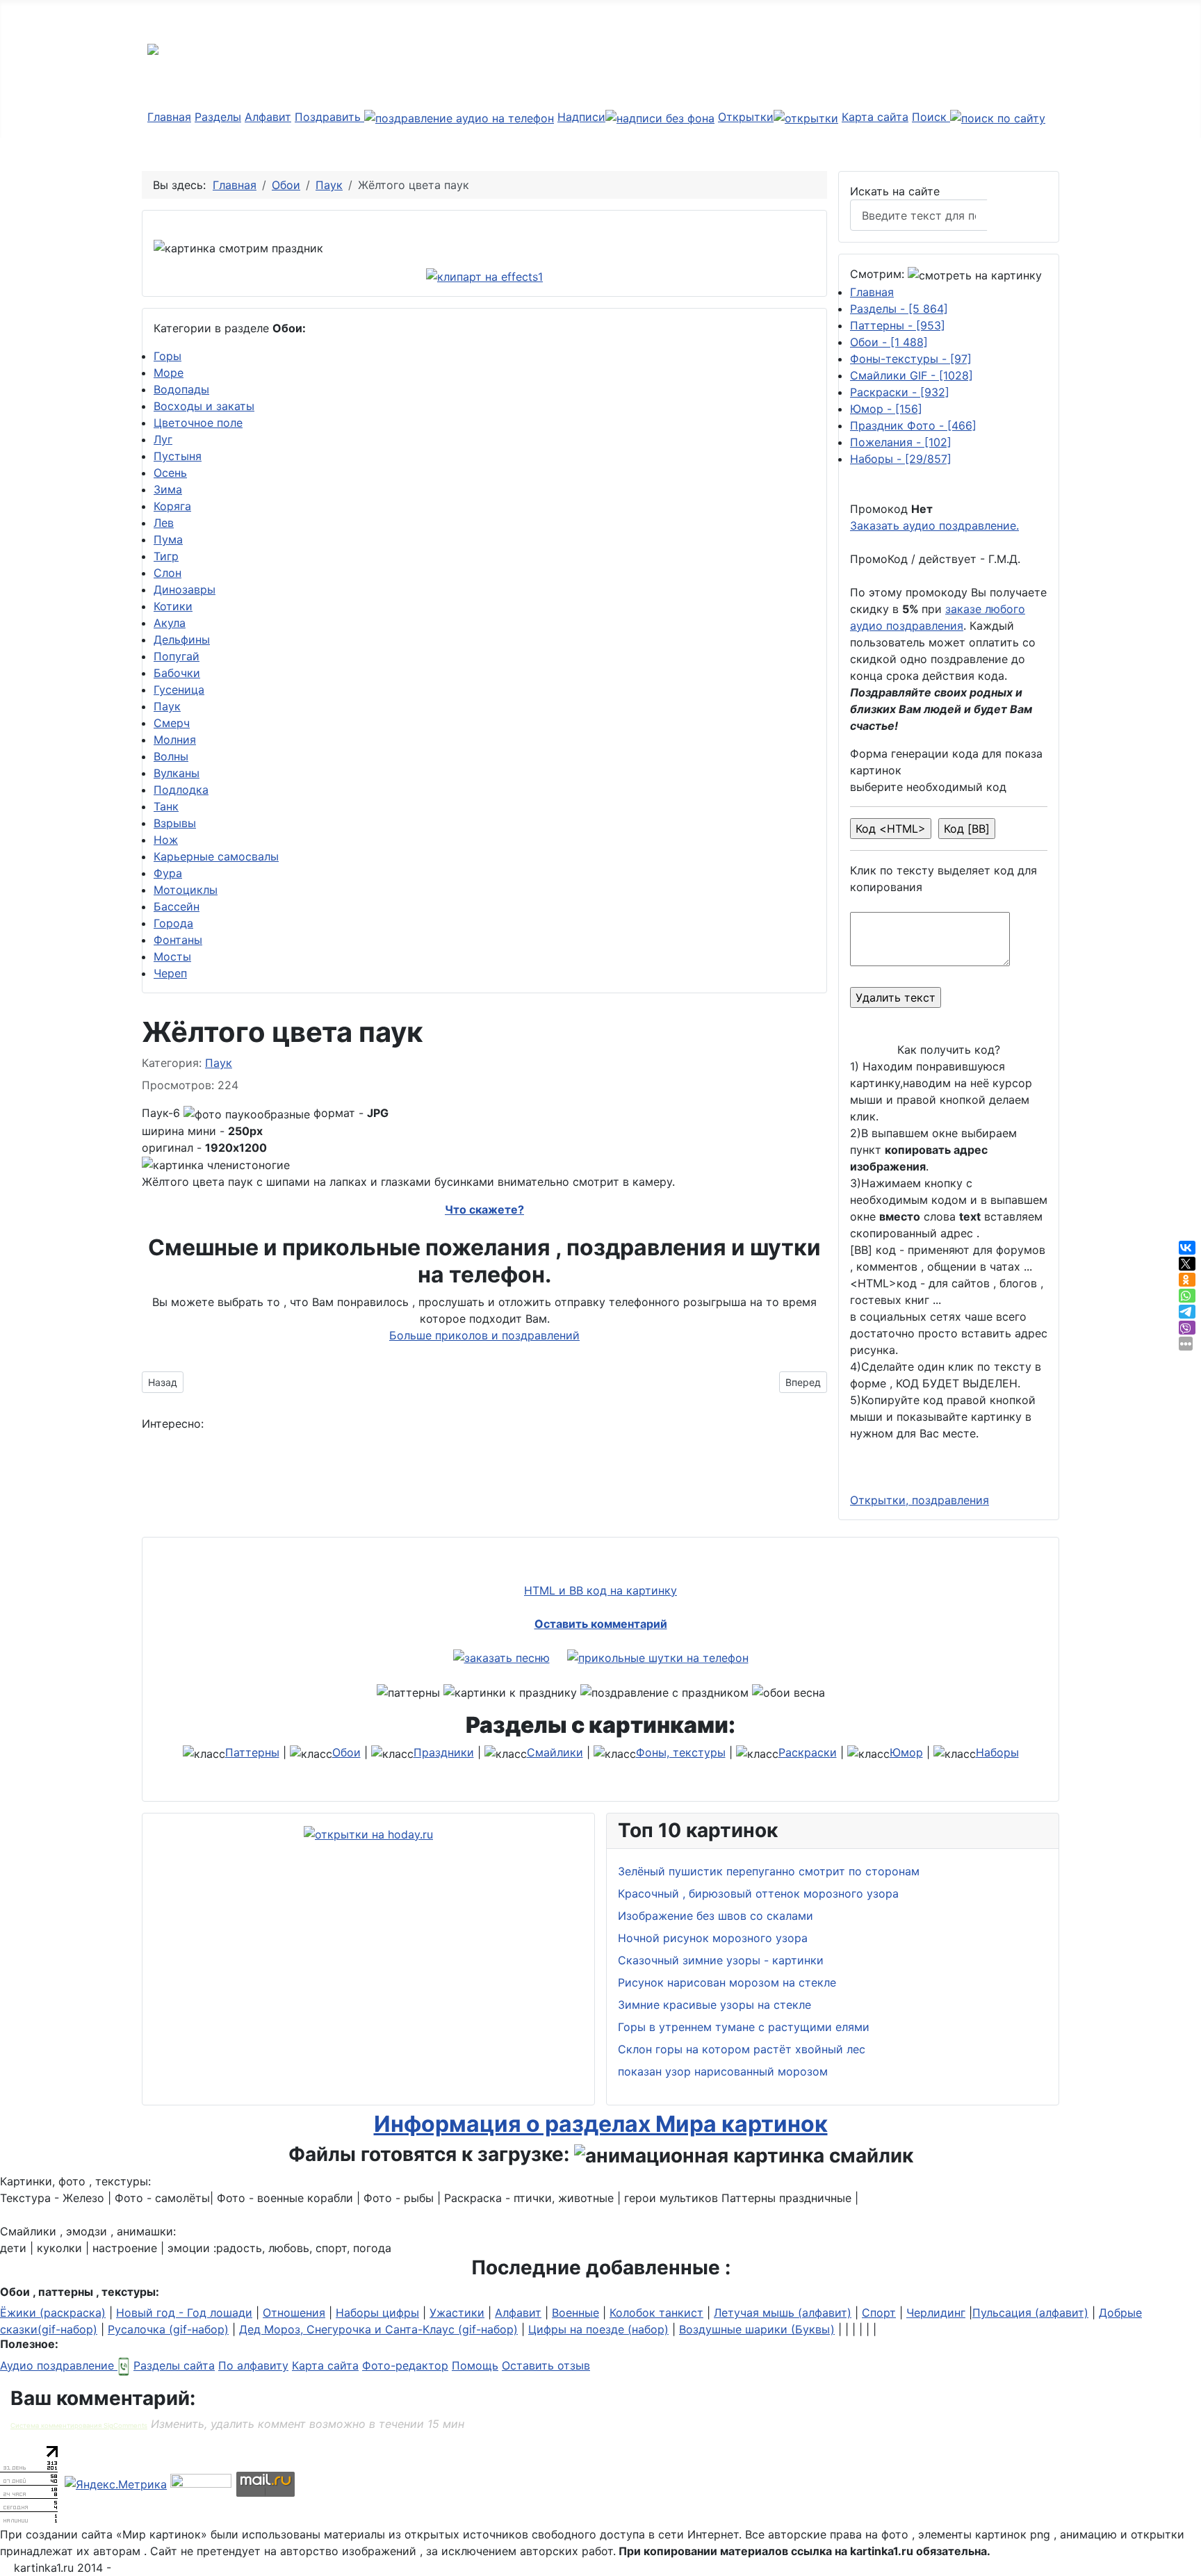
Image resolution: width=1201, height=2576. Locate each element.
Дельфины (182, 639)
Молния (175, 740)
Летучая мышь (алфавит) (783, 2313)
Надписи (581, 117)
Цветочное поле (198, 423)
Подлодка (181, 790)
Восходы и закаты (204, 406)
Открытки (746, 117)
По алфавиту (253, 2365)
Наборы (901, 459)
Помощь (475, 2365)
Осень (170, 473)
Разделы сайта (174, 2365)
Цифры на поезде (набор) (598, 2329)
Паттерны (898, 325)
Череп (170, 973)
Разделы (218, 117)
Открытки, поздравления (920, 1500)
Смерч (172, 723)
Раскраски (900, 392)
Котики (173, 606)
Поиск (931, 117)
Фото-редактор (405, 2365)
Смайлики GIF (912, 375)
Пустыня (178, 456)
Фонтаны (178, 940)
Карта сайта (875, 117)
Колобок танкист (656, 2313)
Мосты (172, 956)
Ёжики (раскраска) (53, 2313)
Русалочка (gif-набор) (168, 2329)
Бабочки (177, 673)
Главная (169, 117)
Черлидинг (936, 2313)
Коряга (172, 506)
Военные (575, 2313)
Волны (171, 756)
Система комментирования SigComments (79, 2426)
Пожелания (901, 442)
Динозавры (185, 589)
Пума (168, 539)
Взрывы (175, 823)
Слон (168, 573)
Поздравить (329, 117)
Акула (170, 623)
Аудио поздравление (59, 2365)
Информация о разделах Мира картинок (601, 2124)
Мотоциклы (186, 890)
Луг (163, 439)
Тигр (166, 556)
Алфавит (268, 117)
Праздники (444, 1752)
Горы (168, 356)
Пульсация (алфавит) (1030, 2313)
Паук (167, 706)
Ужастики (457, 2313)
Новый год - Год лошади (184, 2313)
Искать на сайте (895, 191)
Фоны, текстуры (681, 1752)
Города (173, 923)
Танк (166, 806)
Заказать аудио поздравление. (934, 525)
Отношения (294, 2313)
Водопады (181, 389)
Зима (168, 489)
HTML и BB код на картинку (600, 1590)
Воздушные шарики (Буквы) (757, 2329)
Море (169, 373)
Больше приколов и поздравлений (484, 1335)
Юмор (886, 409)
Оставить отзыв (546, 2365)
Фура (168, 873)
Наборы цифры (377, 2313)
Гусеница (179, 690)
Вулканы (177, 773)
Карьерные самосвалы (216, 856)
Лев (164, 523)
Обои (889, 342)
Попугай (177, 656)
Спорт (879, 2313)
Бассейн (177, 906)
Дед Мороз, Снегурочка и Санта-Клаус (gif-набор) (378, 2329)
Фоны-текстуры (911, 359)
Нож (166, 840)
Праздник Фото (913, 425)
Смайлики (555, 1752)
